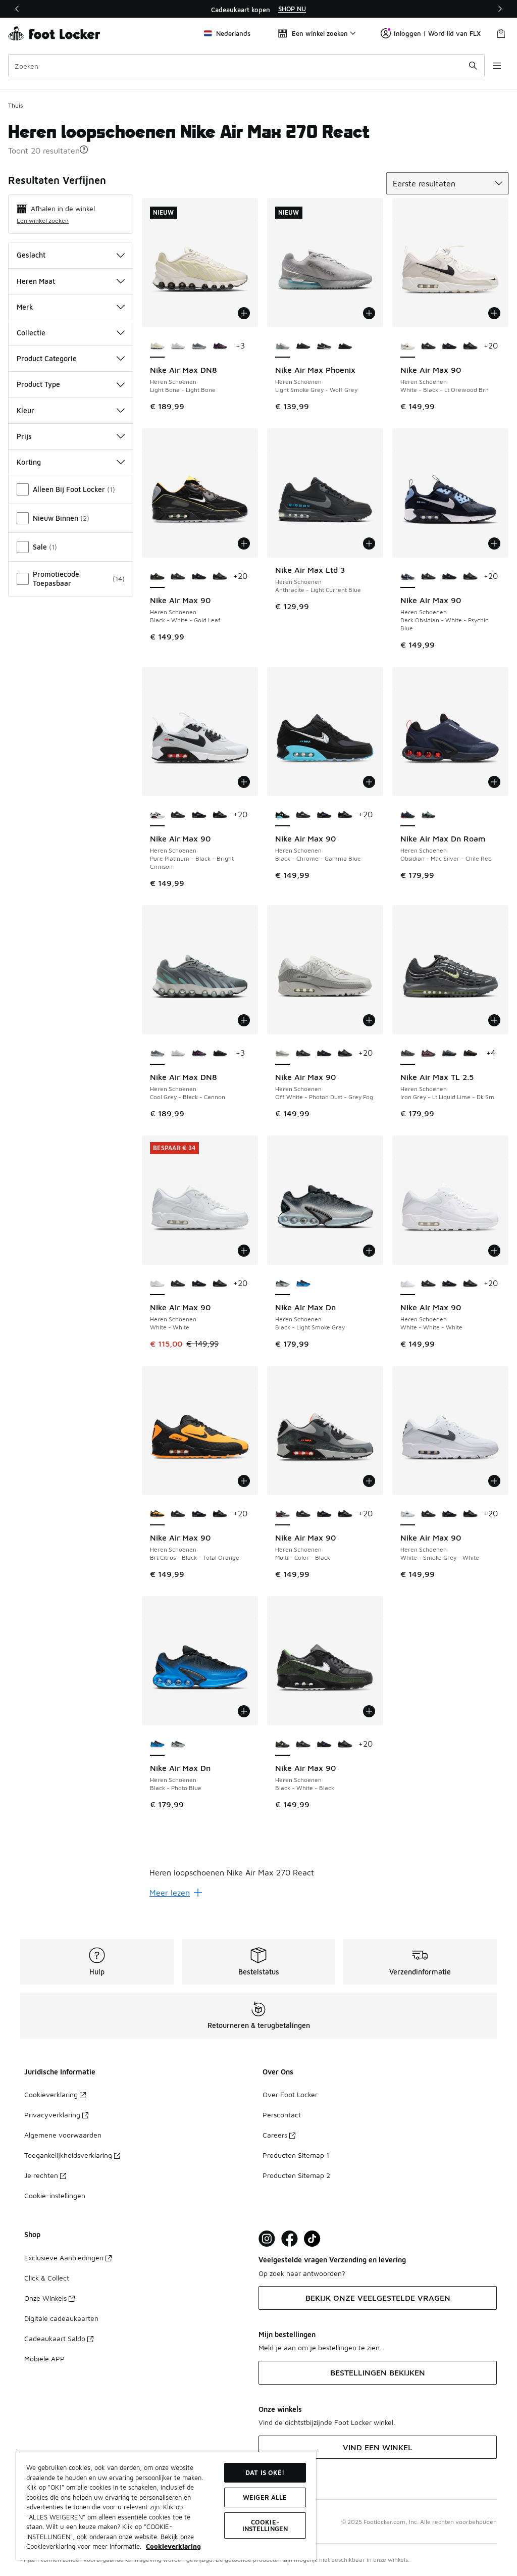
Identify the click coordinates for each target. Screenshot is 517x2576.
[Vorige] (17, 9)
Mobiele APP (44, 2359)
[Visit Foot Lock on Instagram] (267, 2239)
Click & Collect (47, 2278)
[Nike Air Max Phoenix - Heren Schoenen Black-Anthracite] (303, 346)
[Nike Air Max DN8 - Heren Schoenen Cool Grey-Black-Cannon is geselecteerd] (157, 1054)
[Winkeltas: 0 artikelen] (501, 33)
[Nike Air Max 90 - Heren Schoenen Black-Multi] (428, 346)
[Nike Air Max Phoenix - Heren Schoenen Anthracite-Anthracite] (345, 346)
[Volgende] (500, 9)
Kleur (25, 410)
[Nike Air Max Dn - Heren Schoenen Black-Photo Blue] (303, 1284)
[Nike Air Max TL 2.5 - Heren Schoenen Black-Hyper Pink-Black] (428, 1054)
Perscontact (282, 2115)
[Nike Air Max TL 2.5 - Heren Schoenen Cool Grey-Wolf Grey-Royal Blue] (449, 1054)
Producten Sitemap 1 (296, 2155)
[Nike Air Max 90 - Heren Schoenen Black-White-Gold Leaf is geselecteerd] (157, 577)
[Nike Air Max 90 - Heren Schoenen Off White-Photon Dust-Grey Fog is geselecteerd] (282, 1054)
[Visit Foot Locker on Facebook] (290, 2239)
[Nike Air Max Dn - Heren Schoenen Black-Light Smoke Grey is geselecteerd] (282, 1284)
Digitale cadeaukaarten (61, 2318)
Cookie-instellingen (55, 2195)
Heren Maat (36, 281)
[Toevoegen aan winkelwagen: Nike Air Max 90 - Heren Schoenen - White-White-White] (494, 1251)
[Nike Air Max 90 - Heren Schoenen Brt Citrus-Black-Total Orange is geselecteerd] (157, 1514)
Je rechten (41, 2175)
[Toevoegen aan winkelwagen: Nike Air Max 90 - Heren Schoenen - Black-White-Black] (369, 1711)
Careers (275, 2135)
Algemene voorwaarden (63, 2135)
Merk (25, 307)
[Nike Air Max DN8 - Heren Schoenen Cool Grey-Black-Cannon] (199, 346)
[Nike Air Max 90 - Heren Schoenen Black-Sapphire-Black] (449, 346)
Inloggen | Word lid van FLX (437, 33)
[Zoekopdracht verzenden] (473, 66)
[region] (258, 9)
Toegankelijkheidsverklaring (68, 2155)
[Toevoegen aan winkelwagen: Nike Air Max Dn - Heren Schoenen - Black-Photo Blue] (244, 1711)
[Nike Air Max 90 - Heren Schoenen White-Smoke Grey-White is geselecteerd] (408, 1514)
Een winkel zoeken (43, 220)
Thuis (15, 105)
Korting (29, 462)
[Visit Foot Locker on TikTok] (312, 2239)
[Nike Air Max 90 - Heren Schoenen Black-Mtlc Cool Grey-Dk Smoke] (470, 346)
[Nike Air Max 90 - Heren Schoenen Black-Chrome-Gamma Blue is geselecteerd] (282, 815)
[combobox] (246, 66)
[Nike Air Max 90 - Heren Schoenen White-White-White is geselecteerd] (408, 1284)
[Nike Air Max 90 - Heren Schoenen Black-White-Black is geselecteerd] (282, 1745)
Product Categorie (47, 358)
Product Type (38, 384)
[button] (84, 150)
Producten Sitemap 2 (296, 2175)
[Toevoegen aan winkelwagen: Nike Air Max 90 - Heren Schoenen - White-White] (244, 1251)
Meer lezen (170, 1893)
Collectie (31, 333)
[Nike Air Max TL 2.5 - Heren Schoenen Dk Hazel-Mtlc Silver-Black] (470, 1054)
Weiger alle (265, 2497)
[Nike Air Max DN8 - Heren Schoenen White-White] (178, 346)
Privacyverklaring (52, 2115)
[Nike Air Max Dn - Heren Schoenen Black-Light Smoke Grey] (178, 1745)
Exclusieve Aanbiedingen (64, 2258)
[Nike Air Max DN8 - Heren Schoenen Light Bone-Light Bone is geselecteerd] (157, 346)
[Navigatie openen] (497, 66)
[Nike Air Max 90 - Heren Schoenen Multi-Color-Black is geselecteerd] (282, 1514)
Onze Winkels (45, 2298)
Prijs (24, 436)
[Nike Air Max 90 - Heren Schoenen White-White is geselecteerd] (157, 1284)
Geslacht (31, 255)
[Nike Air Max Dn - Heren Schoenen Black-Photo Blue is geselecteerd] (157, 1745)
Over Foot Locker (290, 2094)
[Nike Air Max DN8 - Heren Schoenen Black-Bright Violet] (220, 346)
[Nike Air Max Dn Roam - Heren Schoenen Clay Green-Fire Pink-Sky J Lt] (428, 815)
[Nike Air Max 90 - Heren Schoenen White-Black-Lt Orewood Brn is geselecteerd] (408, 346)
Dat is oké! (265, 2472)
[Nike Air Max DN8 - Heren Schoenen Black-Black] (220, 1054)
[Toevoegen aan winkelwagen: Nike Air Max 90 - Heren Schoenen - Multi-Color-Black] (369, 1481)
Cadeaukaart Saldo (55, 2338)
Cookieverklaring (51, 2094)
